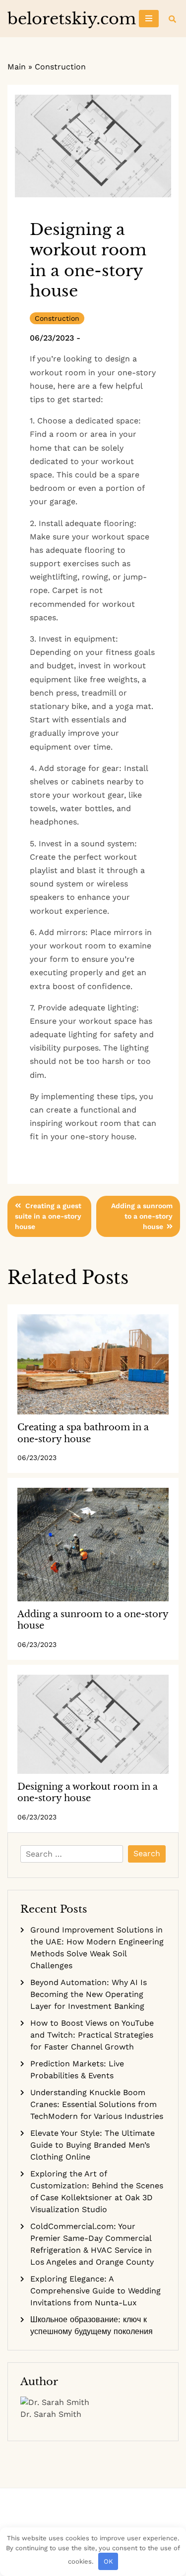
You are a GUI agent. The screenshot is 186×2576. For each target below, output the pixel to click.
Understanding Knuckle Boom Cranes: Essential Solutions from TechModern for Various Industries (97, 2104)
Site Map (93, 2515)
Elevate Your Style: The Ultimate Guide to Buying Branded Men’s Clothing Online (93, 2145)
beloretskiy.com (72, 19)
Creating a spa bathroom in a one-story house (83, 1433)
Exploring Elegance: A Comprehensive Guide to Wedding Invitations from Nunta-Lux (95, 2291)
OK (108, 2561)
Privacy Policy (108, 2515)
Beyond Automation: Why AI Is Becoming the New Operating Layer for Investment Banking (89, 1994)
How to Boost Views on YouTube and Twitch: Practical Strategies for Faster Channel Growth (92, 2035)
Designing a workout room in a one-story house (88, 1792)
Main (17, 67)
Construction (60, 67)
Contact (78, 2515)
